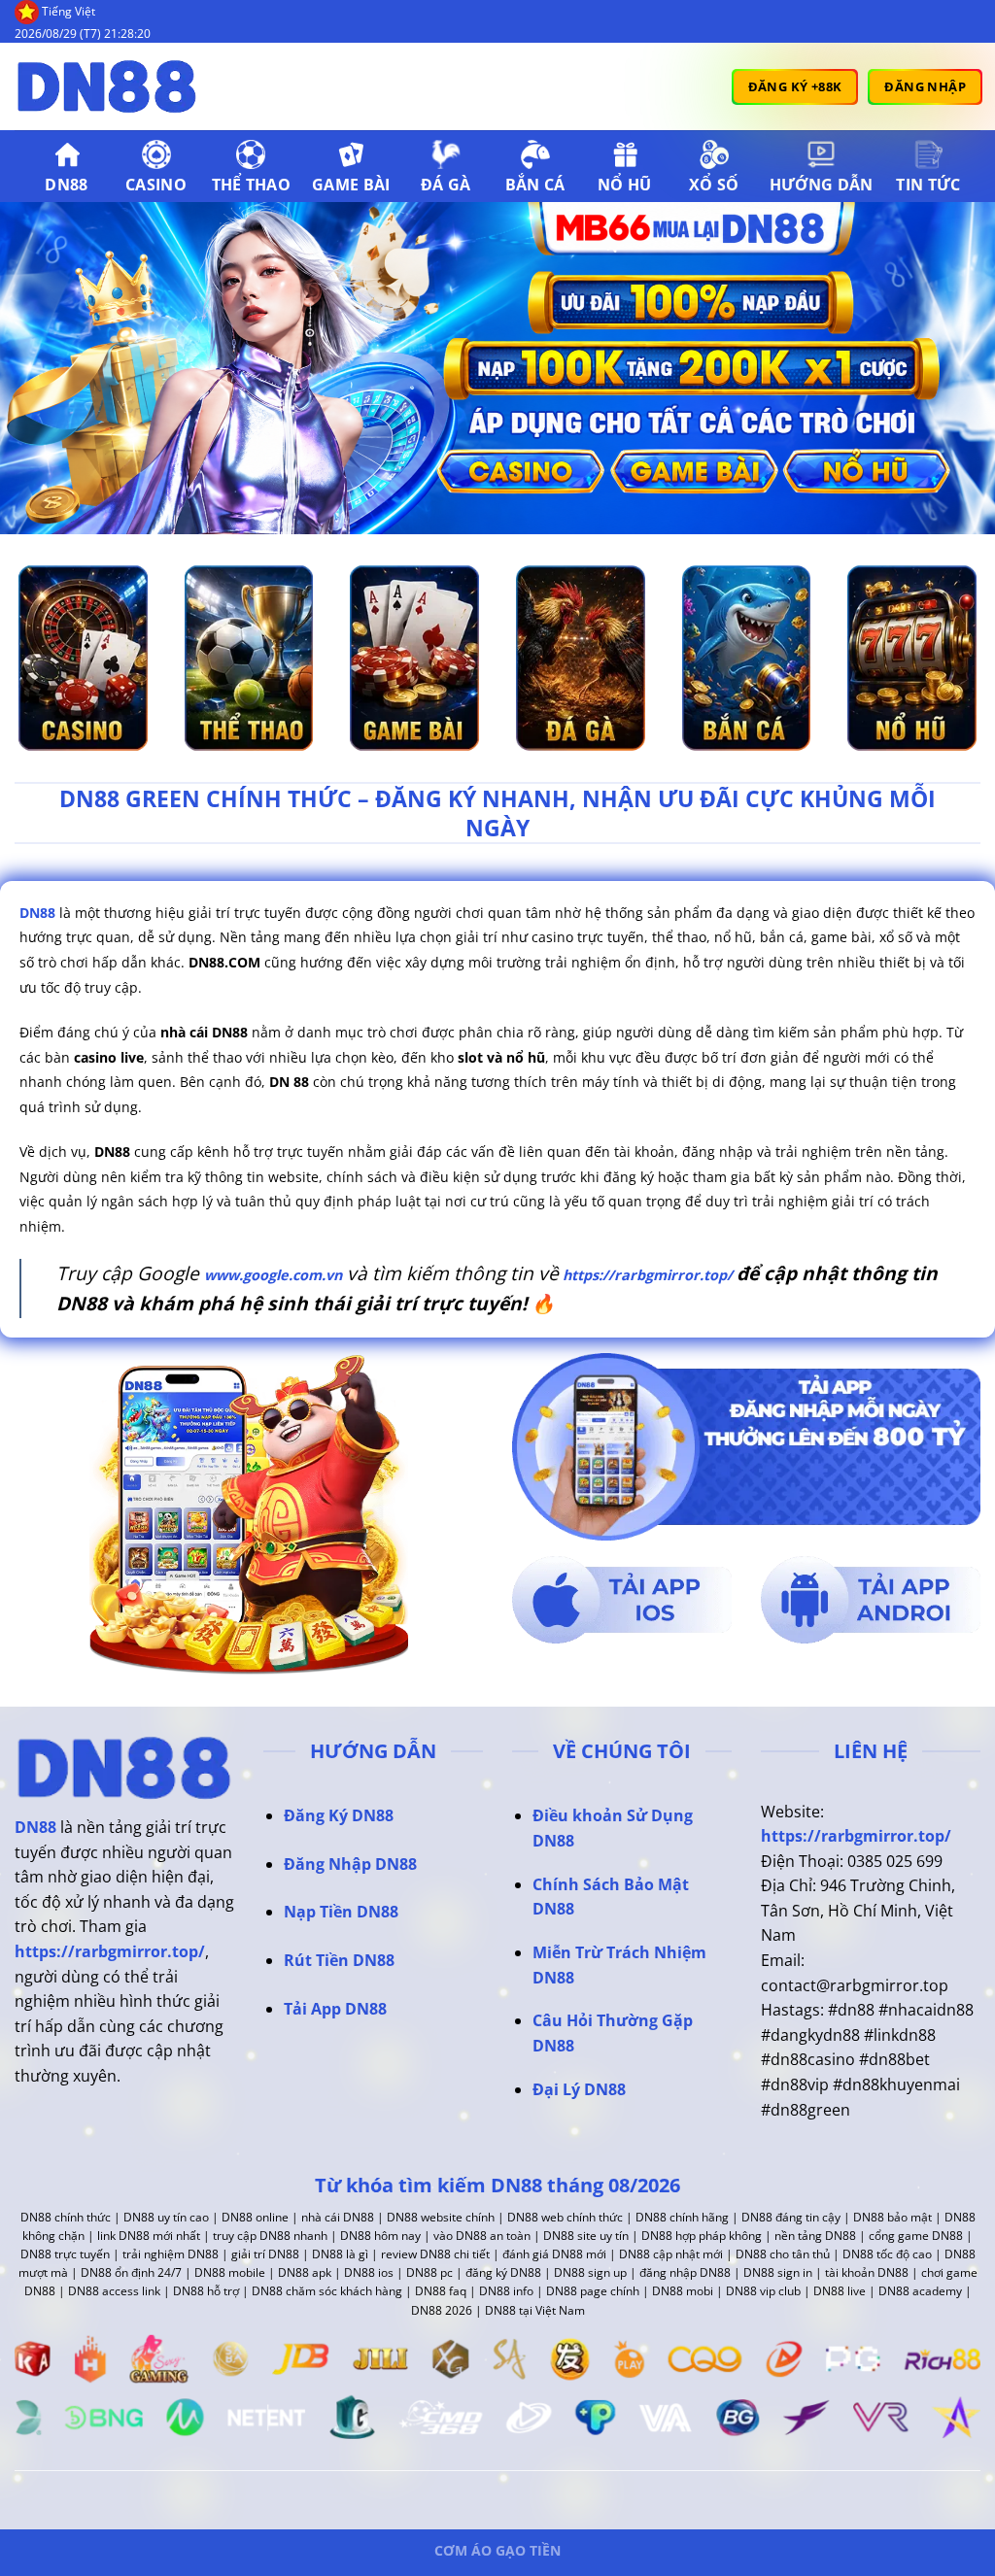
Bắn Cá (535, 185)
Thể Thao (252, 185)
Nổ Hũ (625, 185)
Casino (156, 185)
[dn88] (112, 86)
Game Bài (351, 185)
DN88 (66, 185)
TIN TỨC (928, 185)
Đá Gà (446, 185)
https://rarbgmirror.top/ (646, 1275)
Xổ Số (714, 185)
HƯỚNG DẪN (822, 185)
